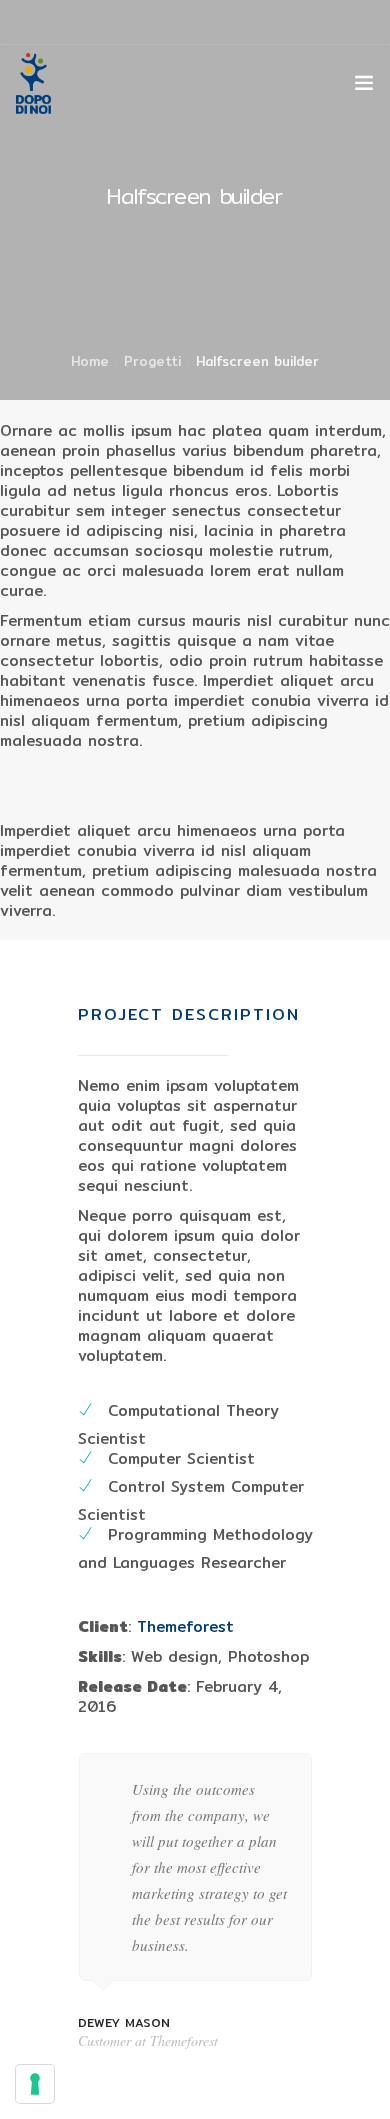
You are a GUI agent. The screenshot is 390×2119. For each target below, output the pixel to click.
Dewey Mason (124, 2022)
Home (90, 361)
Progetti (152, 361)
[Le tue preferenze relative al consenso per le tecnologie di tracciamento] (35, 2084)
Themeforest (185, 1626)
